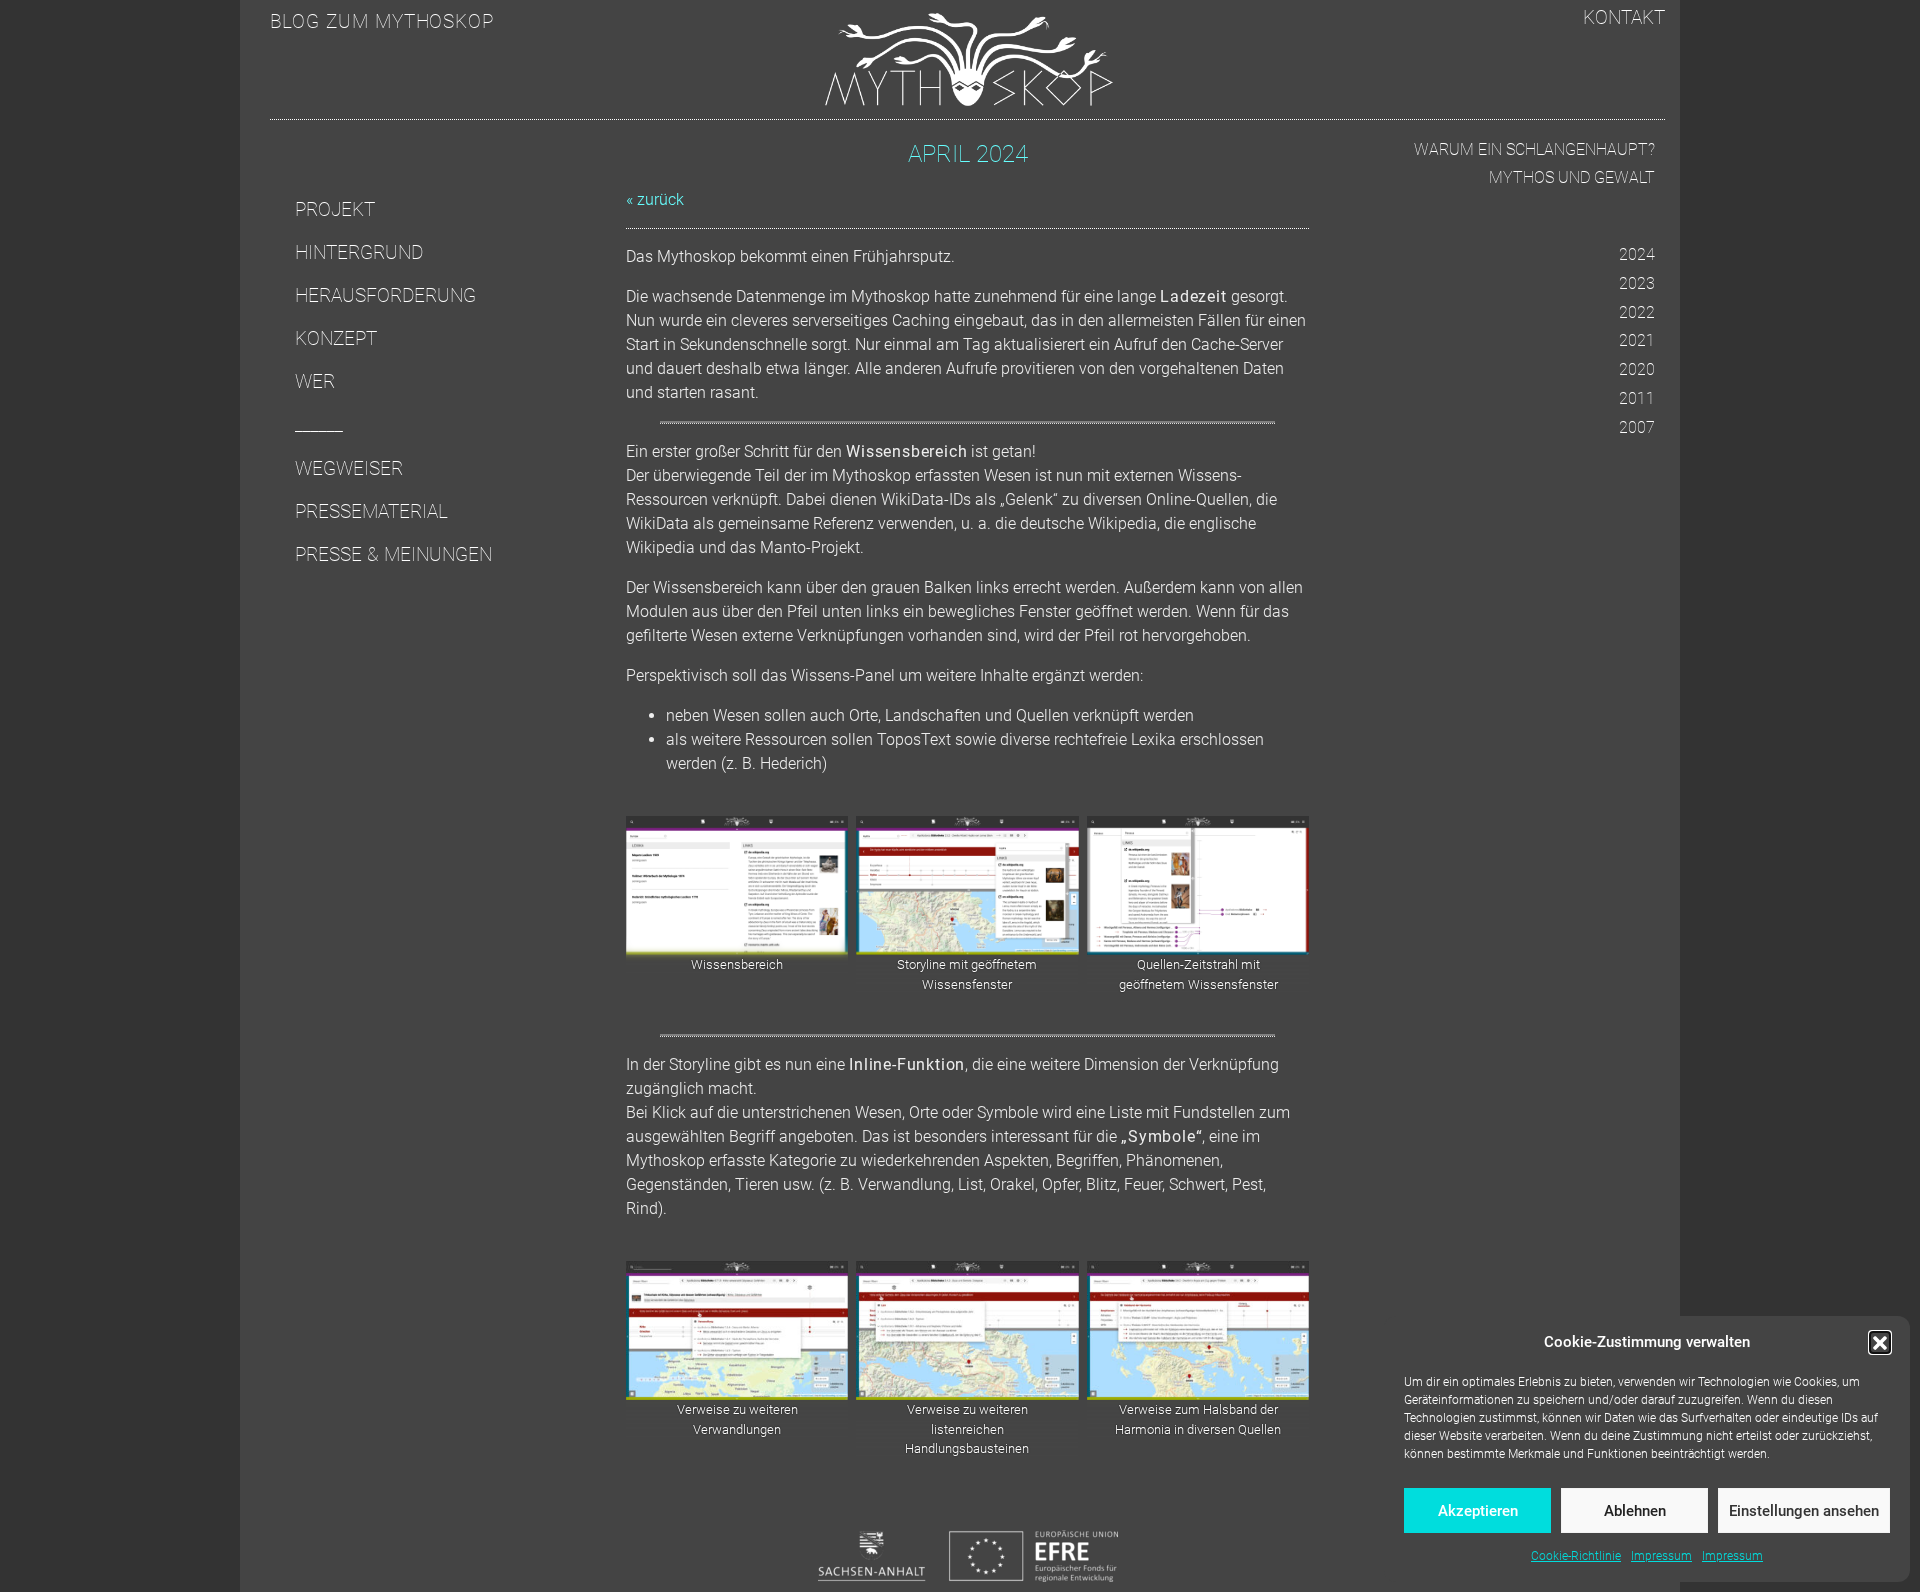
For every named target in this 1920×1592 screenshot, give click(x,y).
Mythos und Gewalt (1572, 177)
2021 (1637, 340)
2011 (1637, 398)
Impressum (1661, 1556)
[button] (1880, 1342)
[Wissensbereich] (737, 885)
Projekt (335, 209)
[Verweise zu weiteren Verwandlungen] (737, 1330)
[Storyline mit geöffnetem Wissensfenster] (967, 885)
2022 (1637, 312)
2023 (1637, 283)
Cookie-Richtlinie (1576, 1556)
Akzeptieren (1478, 1511)
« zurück (655, 199)
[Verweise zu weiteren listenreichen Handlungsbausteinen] (967, 1330)
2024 (1637, 254)
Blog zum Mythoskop (382, 21)
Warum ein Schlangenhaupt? (1534, 149)
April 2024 (968, 154)
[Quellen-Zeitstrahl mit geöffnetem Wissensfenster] (1198, 885)
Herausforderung (385, 295)
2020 (1637, 369)
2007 (1637, 427)
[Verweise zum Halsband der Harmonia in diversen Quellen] (1198, 1330)
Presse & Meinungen (393, 554)
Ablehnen (1635, 1511)
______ (319, 424)
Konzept (336, 338)
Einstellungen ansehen (1804, 1511)
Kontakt (1624, 17)
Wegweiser (349, 468)
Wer (315, 381)
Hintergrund (359, 252)
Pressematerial (371, 511)
